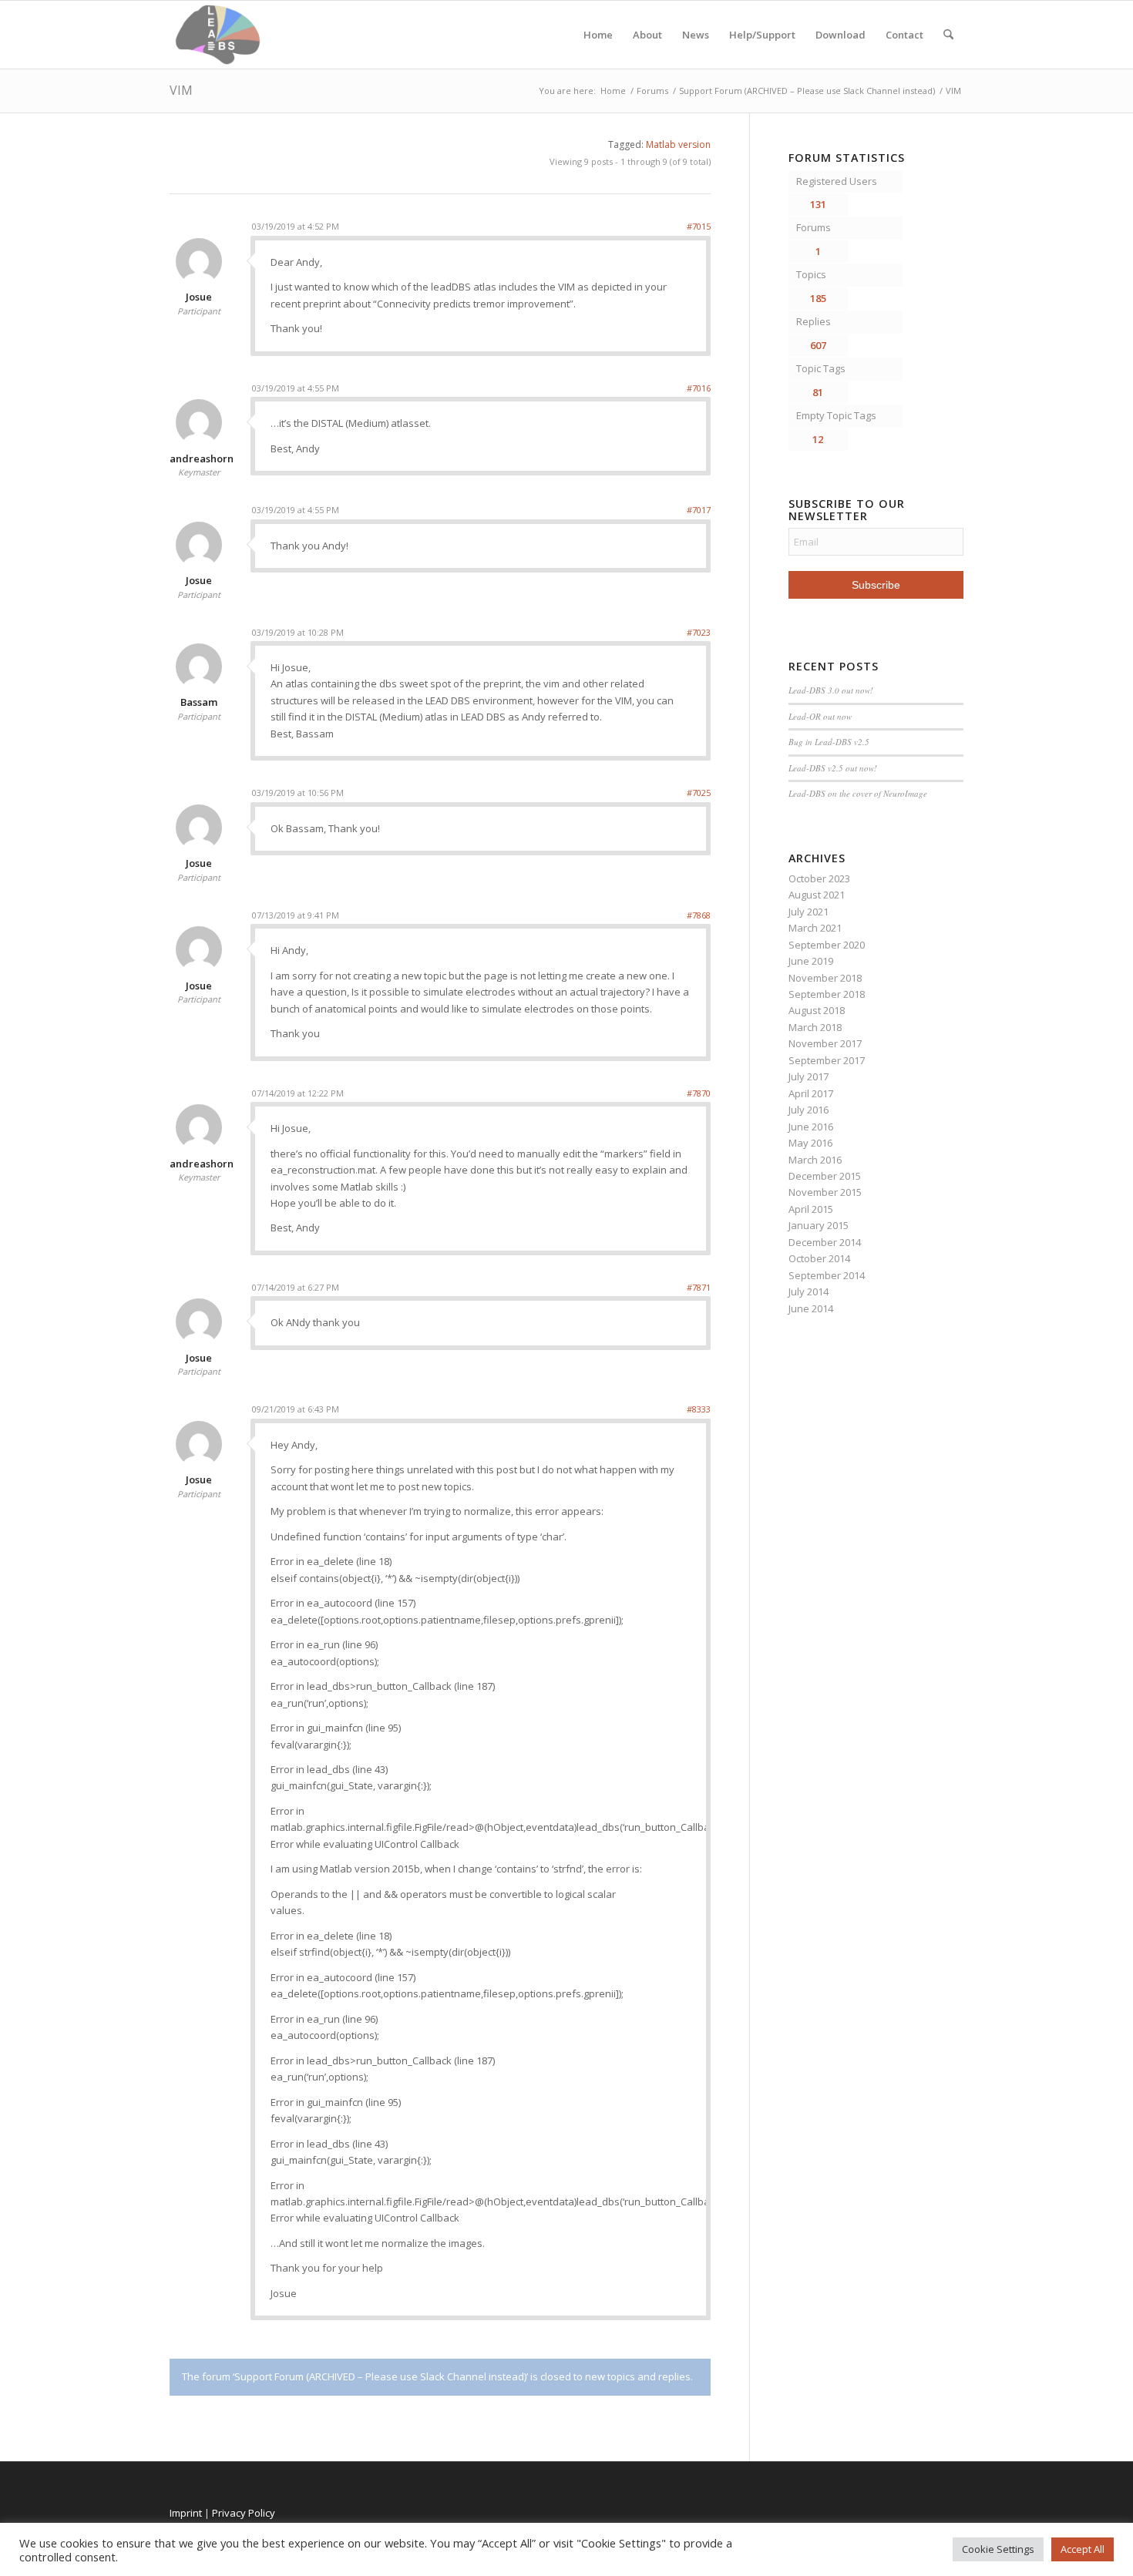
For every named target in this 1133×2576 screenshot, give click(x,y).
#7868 (699, 915)
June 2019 (811, 961)
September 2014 (827, 1275)
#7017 (699, 510)
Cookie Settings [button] (998, 2549)
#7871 (699, 1287)
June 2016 (811, 1127)
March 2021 (815, 928)
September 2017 (827, 1060)
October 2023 (819, 878)
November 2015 (825, 1192)
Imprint (186, 2513)
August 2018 (817, 1010)
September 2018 (827, 994)
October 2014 (819, 1258)
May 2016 (810, 1143)
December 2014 (825, 1242)
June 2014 (811, 1308)
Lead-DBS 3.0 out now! (831, 690)
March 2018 (815, 1027)
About (647, 35)
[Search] (948, 35)
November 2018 (825, 978)
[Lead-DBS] (218, 35)
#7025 (699, 793)
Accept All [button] (1083, 2549)
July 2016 (809, 1110)
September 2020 (827, 945)
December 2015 (825, 1176)
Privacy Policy (244, 2513)
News (696, 35)
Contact (904, 35)
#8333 (699, 1409)
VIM (181, 90)
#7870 (699, 1093)
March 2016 (815, 1160)
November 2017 (825, 1043)
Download (841, 35)
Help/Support (762, 35)
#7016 (699, 388)
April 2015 (811, 1209)
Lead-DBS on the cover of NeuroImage (858, 793)
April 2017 (811, 1093)
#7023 (699, 632)
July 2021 (809, 912)
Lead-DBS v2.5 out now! (833, 768)
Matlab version (678, 144)
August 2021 (817, 895)
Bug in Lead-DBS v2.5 (829, 742)
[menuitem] (948, 35)
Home (598, 35)
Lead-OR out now (820, 716)
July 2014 (809, 1291)
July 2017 (809, 1076)
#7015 (699, 226)
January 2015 (819, 1225)
